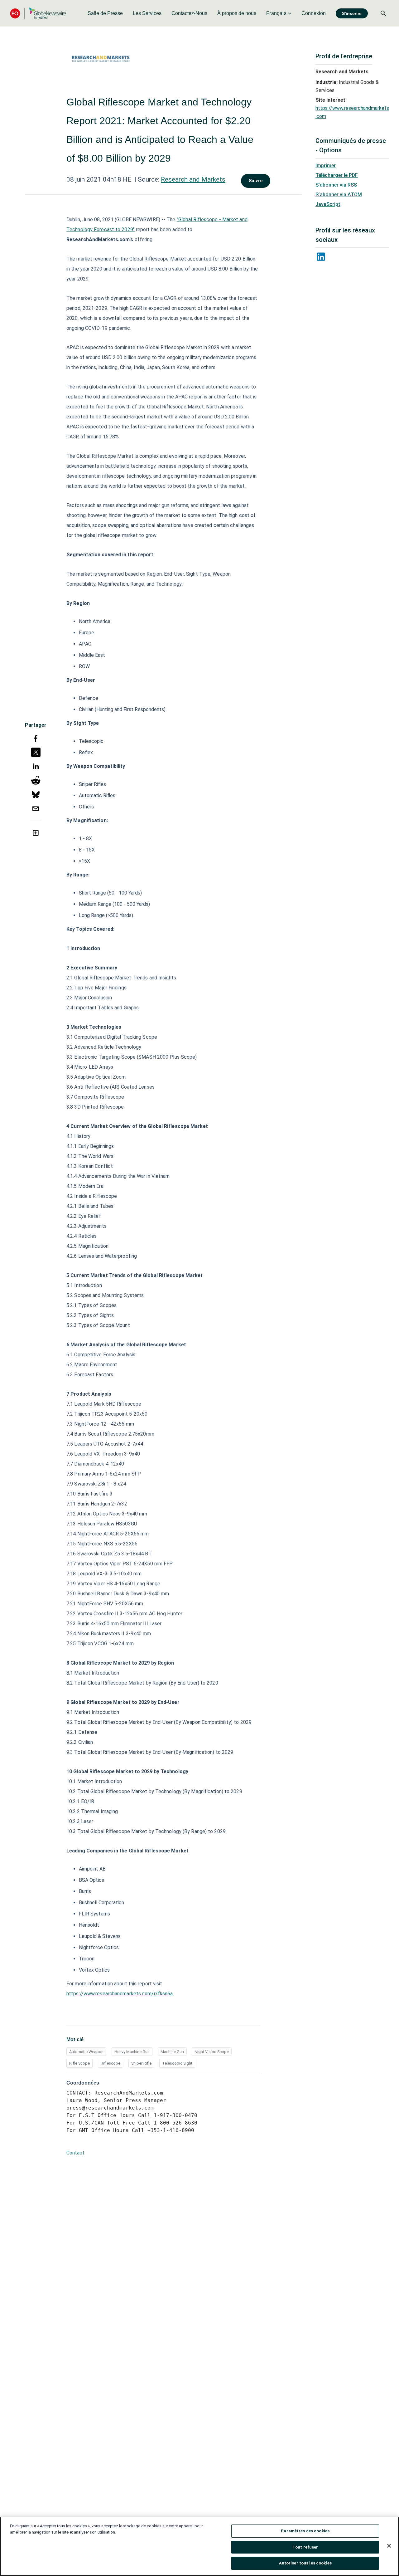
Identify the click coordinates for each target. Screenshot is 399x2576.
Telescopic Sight (177, 2063)
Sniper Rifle (141, 2063)
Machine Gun (172, 2052)
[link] (105, 13)
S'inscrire (352, 13)
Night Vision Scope (212, 2052)
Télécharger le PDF (337, 175)
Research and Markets (193, 179)
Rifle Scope (79, 2063)
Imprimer (326, 166)
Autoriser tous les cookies (305, 2563)
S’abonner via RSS (336, 185)
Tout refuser (305, 2547)
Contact (75, 2153)
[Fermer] (389, 2546)
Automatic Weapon (86, 2052)
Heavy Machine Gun (132, 2052)
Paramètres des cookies (305, 2531)
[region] (199, 2546)
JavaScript (328, 204)
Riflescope (111, 2063)
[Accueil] (38, 13)
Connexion (314, 13)
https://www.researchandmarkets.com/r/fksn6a (120, 1994)
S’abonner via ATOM (339, 195)
